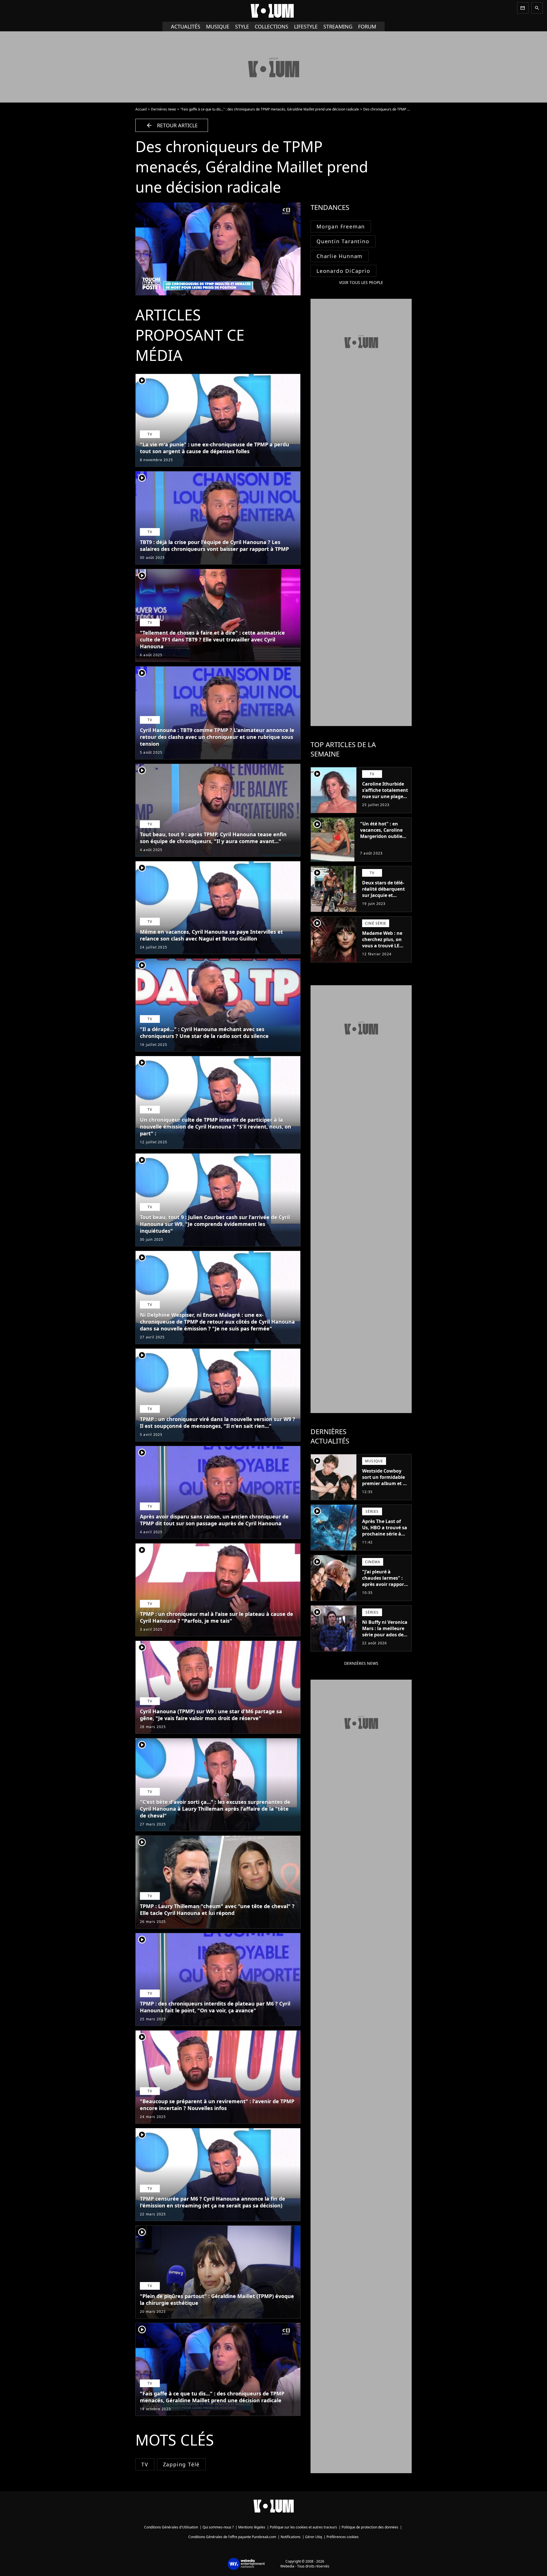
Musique (218, 26)
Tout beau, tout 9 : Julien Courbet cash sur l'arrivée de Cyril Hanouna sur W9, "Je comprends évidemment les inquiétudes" (215, 1224)
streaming (338, 26)
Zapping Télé (181, 2464)
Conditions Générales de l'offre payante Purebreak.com (232, 2537)
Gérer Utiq (314, 2537)
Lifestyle (306, 26)
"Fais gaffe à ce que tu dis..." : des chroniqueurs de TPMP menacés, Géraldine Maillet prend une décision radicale (270, 109)
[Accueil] (273, 11)
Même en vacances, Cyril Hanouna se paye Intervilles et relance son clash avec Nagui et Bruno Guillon (211, 935)
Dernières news (164, 109)
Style (242, 26)
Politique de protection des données (370, 2527)
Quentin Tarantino (343, 241)
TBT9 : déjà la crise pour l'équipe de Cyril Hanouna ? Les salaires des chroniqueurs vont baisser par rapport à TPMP (214, 545)
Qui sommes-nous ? (218, 2527)
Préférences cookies (343, 2537)
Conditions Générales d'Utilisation (171, 2527)
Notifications (291, 2537)
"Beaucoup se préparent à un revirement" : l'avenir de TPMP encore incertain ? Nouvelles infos (217, 2105)
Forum (367, 26)
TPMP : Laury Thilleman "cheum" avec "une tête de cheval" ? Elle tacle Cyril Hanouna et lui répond (217, 1909)
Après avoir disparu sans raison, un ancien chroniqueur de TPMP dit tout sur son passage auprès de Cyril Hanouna (214, 1520)
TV (145, 2464)
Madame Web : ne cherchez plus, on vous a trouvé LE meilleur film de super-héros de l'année (382, 949)
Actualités (186, 26)
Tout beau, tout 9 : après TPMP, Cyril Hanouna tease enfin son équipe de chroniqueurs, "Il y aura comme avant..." (213, 838)
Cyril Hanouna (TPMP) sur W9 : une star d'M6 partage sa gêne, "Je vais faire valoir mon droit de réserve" (211, 1715)
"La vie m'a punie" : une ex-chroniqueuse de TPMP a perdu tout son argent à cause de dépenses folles (215, 448)
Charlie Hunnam (340, 256)
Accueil (141, 109)
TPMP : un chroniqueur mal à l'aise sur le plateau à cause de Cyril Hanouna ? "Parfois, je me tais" (217, 1617)
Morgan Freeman (341, 226)
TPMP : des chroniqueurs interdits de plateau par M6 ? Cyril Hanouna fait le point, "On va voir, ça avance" (215, 2007)
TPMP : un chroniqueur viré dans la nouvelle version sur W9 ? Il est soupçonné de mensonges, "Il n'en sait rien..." (218, 1422)
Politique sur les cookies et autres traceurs (303, 2527)
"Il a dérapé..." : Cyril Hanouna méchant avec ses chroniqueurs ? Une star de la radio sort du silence (204, 1033)
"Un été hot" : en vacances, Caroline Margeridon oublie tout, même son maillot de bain (381, 836)
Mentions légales (252, 2527)
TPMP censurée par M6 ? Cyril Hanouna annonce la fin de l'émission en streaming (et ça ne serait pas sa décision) (213, 2202)
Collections (272, 26)
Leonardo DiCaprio (343, 271)
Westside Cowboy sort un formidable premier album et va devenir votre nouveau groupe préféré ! (385, 1487)
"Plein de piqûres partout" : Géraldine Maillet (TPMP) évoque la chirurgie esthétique (217, 2299)
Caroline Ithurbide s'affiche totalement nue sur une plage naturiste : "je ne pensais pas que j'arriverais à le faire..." (385, 803)
